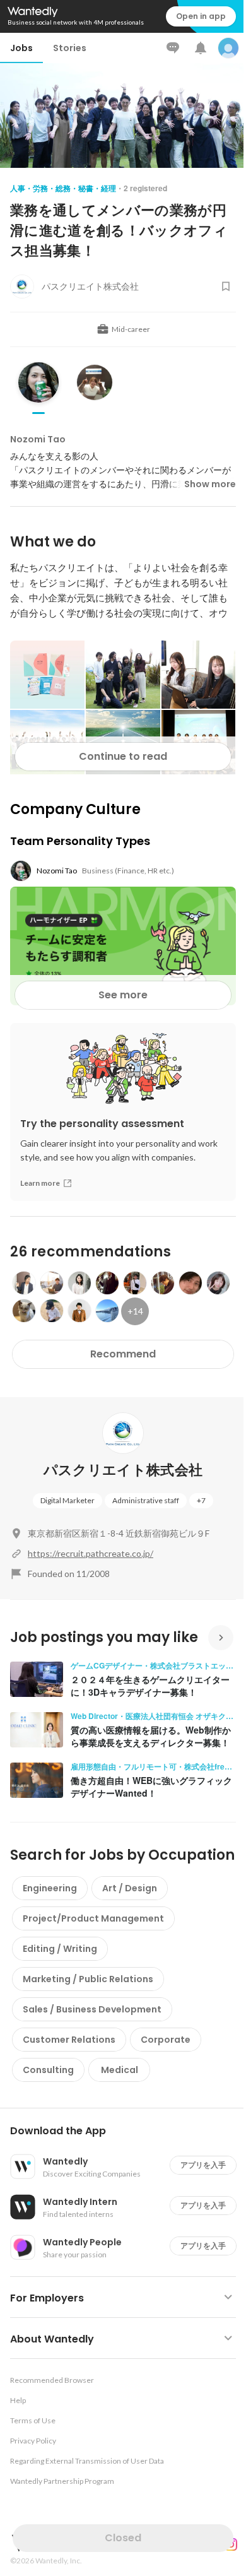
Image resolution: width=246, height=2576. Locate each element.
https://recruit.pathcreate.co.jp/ (91, 1553)
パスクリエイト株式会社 (123, 1470)
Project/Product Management (93, 1918)
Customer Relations (69, 2040)
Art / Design (130, 1888)
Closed (123, 2538)
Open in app (201, 16)
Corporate (166, 2040)
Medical (120, 2070)
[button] (128, 2131)
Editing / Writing (60, 1949)
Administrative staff (146, 1500)
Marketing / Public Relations (88, 1979)
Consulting (48, 2070)
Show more (210, 484)
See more (123, 995)
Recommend (123, 1354)
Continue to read (123, 756)
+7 (201, 1500)
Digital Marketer (67, 1500)
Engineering (50, 1888)
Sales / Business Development (92, 2009)
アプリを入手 (203, 2165)
